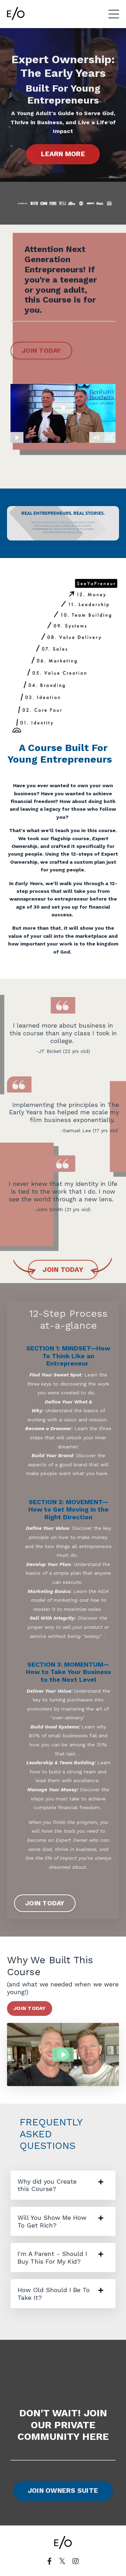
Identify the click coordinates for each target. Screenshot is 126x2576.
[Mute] (96, 438)
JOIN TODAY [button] (41, 350)
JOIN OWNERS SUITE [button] (63, 2491)
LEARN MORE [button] (63, 154)
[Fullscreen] (109, 438)
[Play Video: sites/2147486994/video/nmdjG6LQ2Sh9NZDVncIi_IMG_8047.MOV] (63, 2054)
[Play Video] (17, 438)
